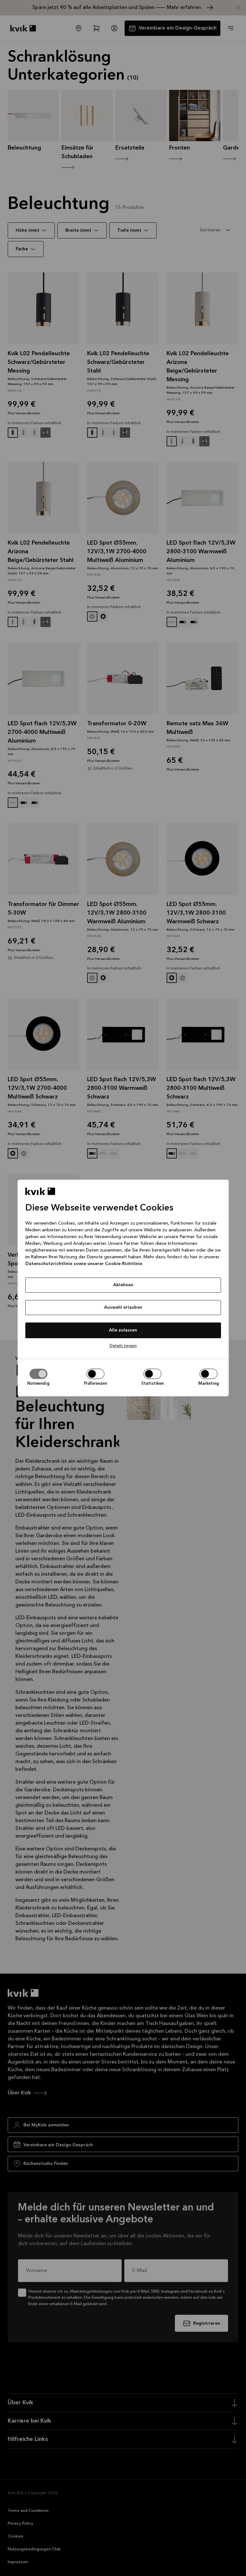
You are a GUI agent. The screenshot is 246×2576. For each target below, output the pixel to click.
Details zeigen (123, 1346)
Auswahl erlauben (123, 1307)
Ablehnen (123, 1285)
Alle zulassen (123, 1330)
